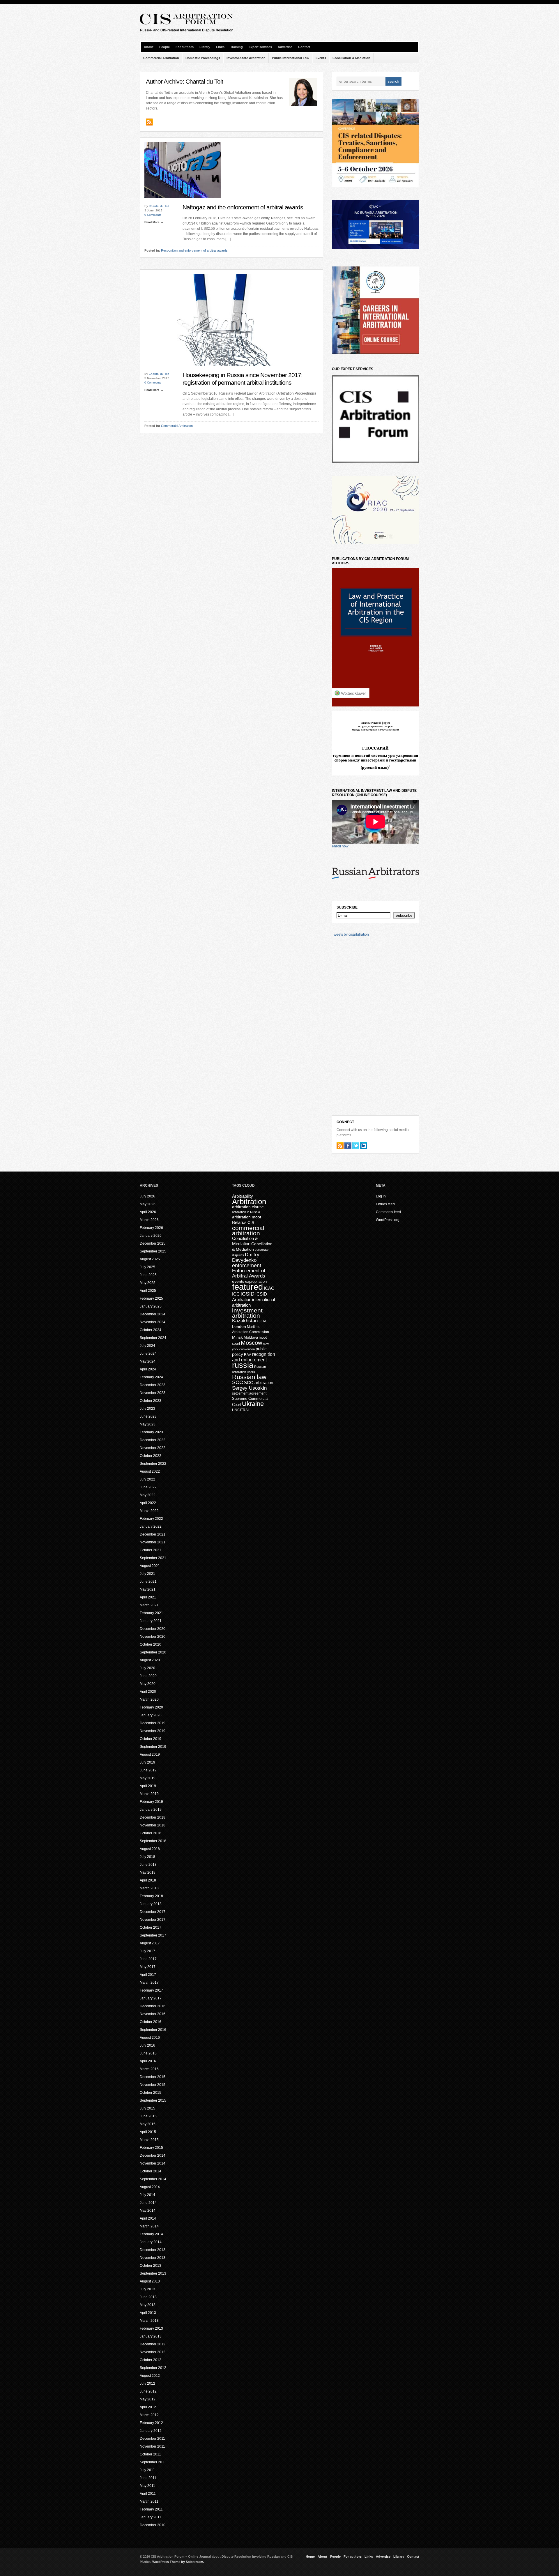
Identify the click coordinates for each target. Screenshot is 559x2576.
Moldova (251, 1337)
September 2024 (153, 1338)
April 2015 (148, 2132)
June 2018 (148, 1865)
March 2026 (149, 1220)
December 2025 (153, 1243)
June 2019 (148, 1770)
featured (247, 1287)
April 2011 (148, 2494)
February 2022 (151, 1519)
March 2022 (149, 1511)
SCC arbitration (259, 1382)
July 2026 (147, 1196)
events (238, 1281)
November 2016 (153, 2014)
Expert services (260, 47)
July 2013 (147, 2289)
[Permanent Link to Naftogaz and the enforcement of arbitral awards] (183, 203)
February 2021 (151, 1613)
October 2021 (151, 1550)
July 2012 (147, 2384)
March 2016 (149, 2069)
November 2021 (153, 1542)
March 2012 (149, 2415)
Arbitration (249, 1202)
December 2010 (153, 2525)
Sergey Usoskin (249, 1388)
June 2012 (148, 2391)
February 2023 (151, 1432)
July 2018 (147, 1857)
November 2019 (153, 1731)
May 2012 (148, 2399)
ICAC (269, 1288)
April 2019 (148, 1786)
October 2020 (151, 1644)
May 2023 (148, 1424)
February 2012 (151, 2423)
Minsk (237, 1337)
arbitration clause (248, 1207)
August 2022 (150, 1471)
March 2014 (149, 2226)
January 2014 (151, 2242)
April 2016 (148, 2061)
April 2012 (148, 2407)
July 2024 (147, 1346)
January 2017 (151, 1998)
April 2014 (148, 2218)
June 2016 (148, 2053)
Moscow (251, 1343)
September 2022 (153, 1464)
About (149, 47)
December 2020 (153, 1629)
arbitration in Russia (246, 1212)
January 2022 (151, 1526)
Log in (381, 1196)
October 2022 (151, 1456)
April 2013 (148, 2313)
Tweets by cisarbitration (350, 934)
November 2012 (153, 2352)
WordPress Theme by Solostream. (178, 2562)
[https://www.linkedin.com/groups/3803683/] (364, 1146)
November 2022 (153, 1448)
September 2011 (153, 2462)
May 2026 (148, 1204)
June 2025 (148, 1275)
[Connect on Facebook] (348, 1146)
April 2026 (148, 1212)
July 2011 (147, 2470)
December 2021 (153, 1534)
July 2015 (147, 2108)
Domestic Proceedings (203, 58)
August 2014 (150, 2187)
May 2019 (148, 1778)
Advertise (285, 47)
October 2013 (151, 2266)
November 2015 (153, 2085)
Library (205, 47)
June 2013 (148, 2297)
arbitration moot (247, 1217)
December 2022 (153, 1440)
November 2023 (153, 1393)
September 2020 (153, 1652)
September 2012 (153, 2368)
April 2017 (148, 1975)
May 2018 (148, 1872)
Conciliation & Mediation (351, 58)
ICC (236, 1294)
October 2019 (151, 1739)
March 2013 (149, 2321)
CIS (251, 1222)
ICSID (247, 1294)
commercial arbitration (248, 1230)
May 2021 (148, 1589)
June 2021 (148, 1582)
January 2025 (151, 1306)
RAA (248, 1355)
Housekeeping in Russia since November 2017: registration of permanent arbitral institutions (243, 379)
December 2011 (152, 2439)
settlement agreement (249, 1393)
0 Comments (153, 215)
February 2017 (151, 1990)
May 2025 (148, 1283)
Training (237, 47)
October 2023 (151, 1401)
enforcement (247, 1266)
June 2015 (148, 2116)
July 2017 (147, 1951)
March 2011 (149, 2501)
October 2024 (151, 1330)
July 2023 (147, 1409)
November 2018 (153, 1825)
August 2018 (150, 1849)
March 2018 (149, 1888)
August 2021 (150, 1566)
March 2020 (149, 1699)
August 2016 (150, 2038)
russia (243, 1365)
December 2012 (153, 2344)
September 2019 (153, 1747)
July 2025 (147, 1267)
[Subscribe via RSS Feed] (340, 1146)
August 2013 (150, 2281)
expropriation (256, 1281)
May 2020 (148, 1684)
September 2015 (153, 2100)
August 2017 (150, 1943)
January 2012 (151, 2431)
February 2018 (151, 1896)
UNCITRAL (241, 1410)
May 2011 (147, 2486)
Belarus (239, 1222)
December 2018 (153, 1817)
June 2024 (148, 1354)
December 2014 (153, 2155)
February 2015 (151, 2148)
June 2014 (148, 2203)
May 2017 (148, 1967)
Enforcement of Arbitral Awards (249, 1273)
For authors (185, 47)
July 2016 (147, 2045)
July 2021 (147, 1574)
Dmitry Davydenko (246, 1257)
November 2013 (153, 2258)
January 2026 (151, 1236)
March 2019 (149, 1794)
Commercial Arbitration (161, 58)
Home (310, 2556)
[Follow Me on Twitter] (356, 1146)
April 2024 (148, 1369)
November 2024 (153, 1322)
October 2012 (151, 2360)
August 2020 (150, 1660)
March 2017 (149, 1983)
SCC (238, 1382)
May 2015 (148, 2124)
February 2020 (151, 1707)
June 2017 (148, 1959)
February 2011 (151, 2509)
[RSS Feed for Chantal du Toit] (150, 124)
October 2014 (151, 2171)
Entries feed (385, 1204)
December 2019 (153, 1723)
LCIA (262, 1321)
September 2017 (153, 1935)
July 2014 (147, 2195)
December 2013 (153, 2250)
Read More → (154, 222)
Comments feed (388, 1212)
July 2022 (147, 1479)
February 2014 (151, 2234)
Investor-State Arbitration (246, 58)
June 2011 (148, 2478)
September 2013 (153, 2273)
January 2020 (151, 1715)
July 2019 (147, 1762)
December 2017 (153, 1912)
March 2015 (149, 2140)
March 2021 (149, 1605)
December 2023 (153, 1385)
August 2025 (150, 1259)
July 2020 (147, 1668)
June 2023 (148, 1416)
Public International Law (291, 58)
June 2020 (148, 1676)
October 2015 (151, 2093)
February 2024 (151, 1377)
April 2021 (148, 1597)
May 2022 (148, 1495)
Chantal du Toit (159, 206)
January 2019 (151, 1810)
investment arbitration (247, 1313)
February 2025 (151, 1298)
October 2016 (151, 2022)
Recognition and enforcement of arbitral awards (194, 250)
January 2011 (151, 2517)
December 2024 (153, 1314)
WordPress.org (388, 1220)
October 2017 (151, 1927)
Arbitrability (243, 1196)
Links (220, 47)
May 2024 (148, 1361)
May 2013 (148, 2305)
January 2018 (151, 1904)
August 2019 (150, 1755)
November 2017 (153, 1920)
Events (321, 58)
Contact (304, 47)
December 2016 (153, 2006)
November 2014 (153, 2163)
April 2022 (148, 1503)
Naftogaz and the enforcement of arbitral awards (243, 207)
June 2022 (148, 1487)
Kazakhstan (245, 1321)
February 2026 (151, 1228)
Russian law (249, 1377)
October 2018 (151, 1833)
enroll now (340, 846)
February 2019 (151, 1802)
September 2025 (153, 1251)
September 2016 (153, 2030)
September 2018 (153, 1841)
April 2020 (148, 1692)
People (164, 47)
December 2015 (153, 2077)
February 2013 (151, 2328)
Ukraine (253, 1404)
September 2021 (153, 1558)
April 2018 (148, 1880)
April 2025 (148, 1291)
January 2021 (151, 1621)
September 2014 (153, 2179)
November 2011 (152, 2446)
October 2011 (150, 2454)
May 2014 (148, 2211)
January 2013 (151, 2336)
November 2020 (153, 1637)
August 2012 (150, 2376)
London (239, 1326)
